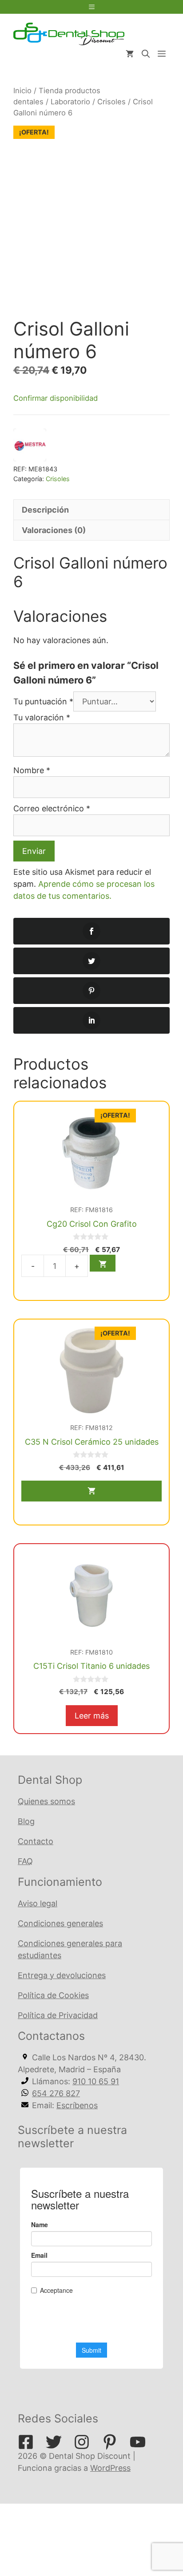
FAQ (25, 1861)
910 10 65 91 (96, 2081)
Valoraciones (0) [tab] (54, 530)
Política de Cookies (53, 1995)
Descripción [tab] (45, 510)
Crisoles (111, 102)
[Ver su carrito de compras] (130, 54)
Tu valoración (42, 717)
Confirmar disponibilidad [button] (56, 398)
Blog (26, 1821)
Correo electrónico (52, 808)
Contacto (36, 1841)
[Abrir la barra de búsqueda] (146, 54)
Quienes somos (46, 1801)
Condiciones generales (60, 1923)
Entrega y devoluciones (62, 1975)
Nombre (32, 770)
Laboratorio (70, 102)
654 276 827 (56, 2093)
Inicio (22, 91)
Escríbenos (77, 2105)
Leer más (92, 1716)
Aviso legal (38, 1903)
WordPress (110, 2468)
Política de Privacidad (58, 2015)
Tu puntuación (43, 701)
